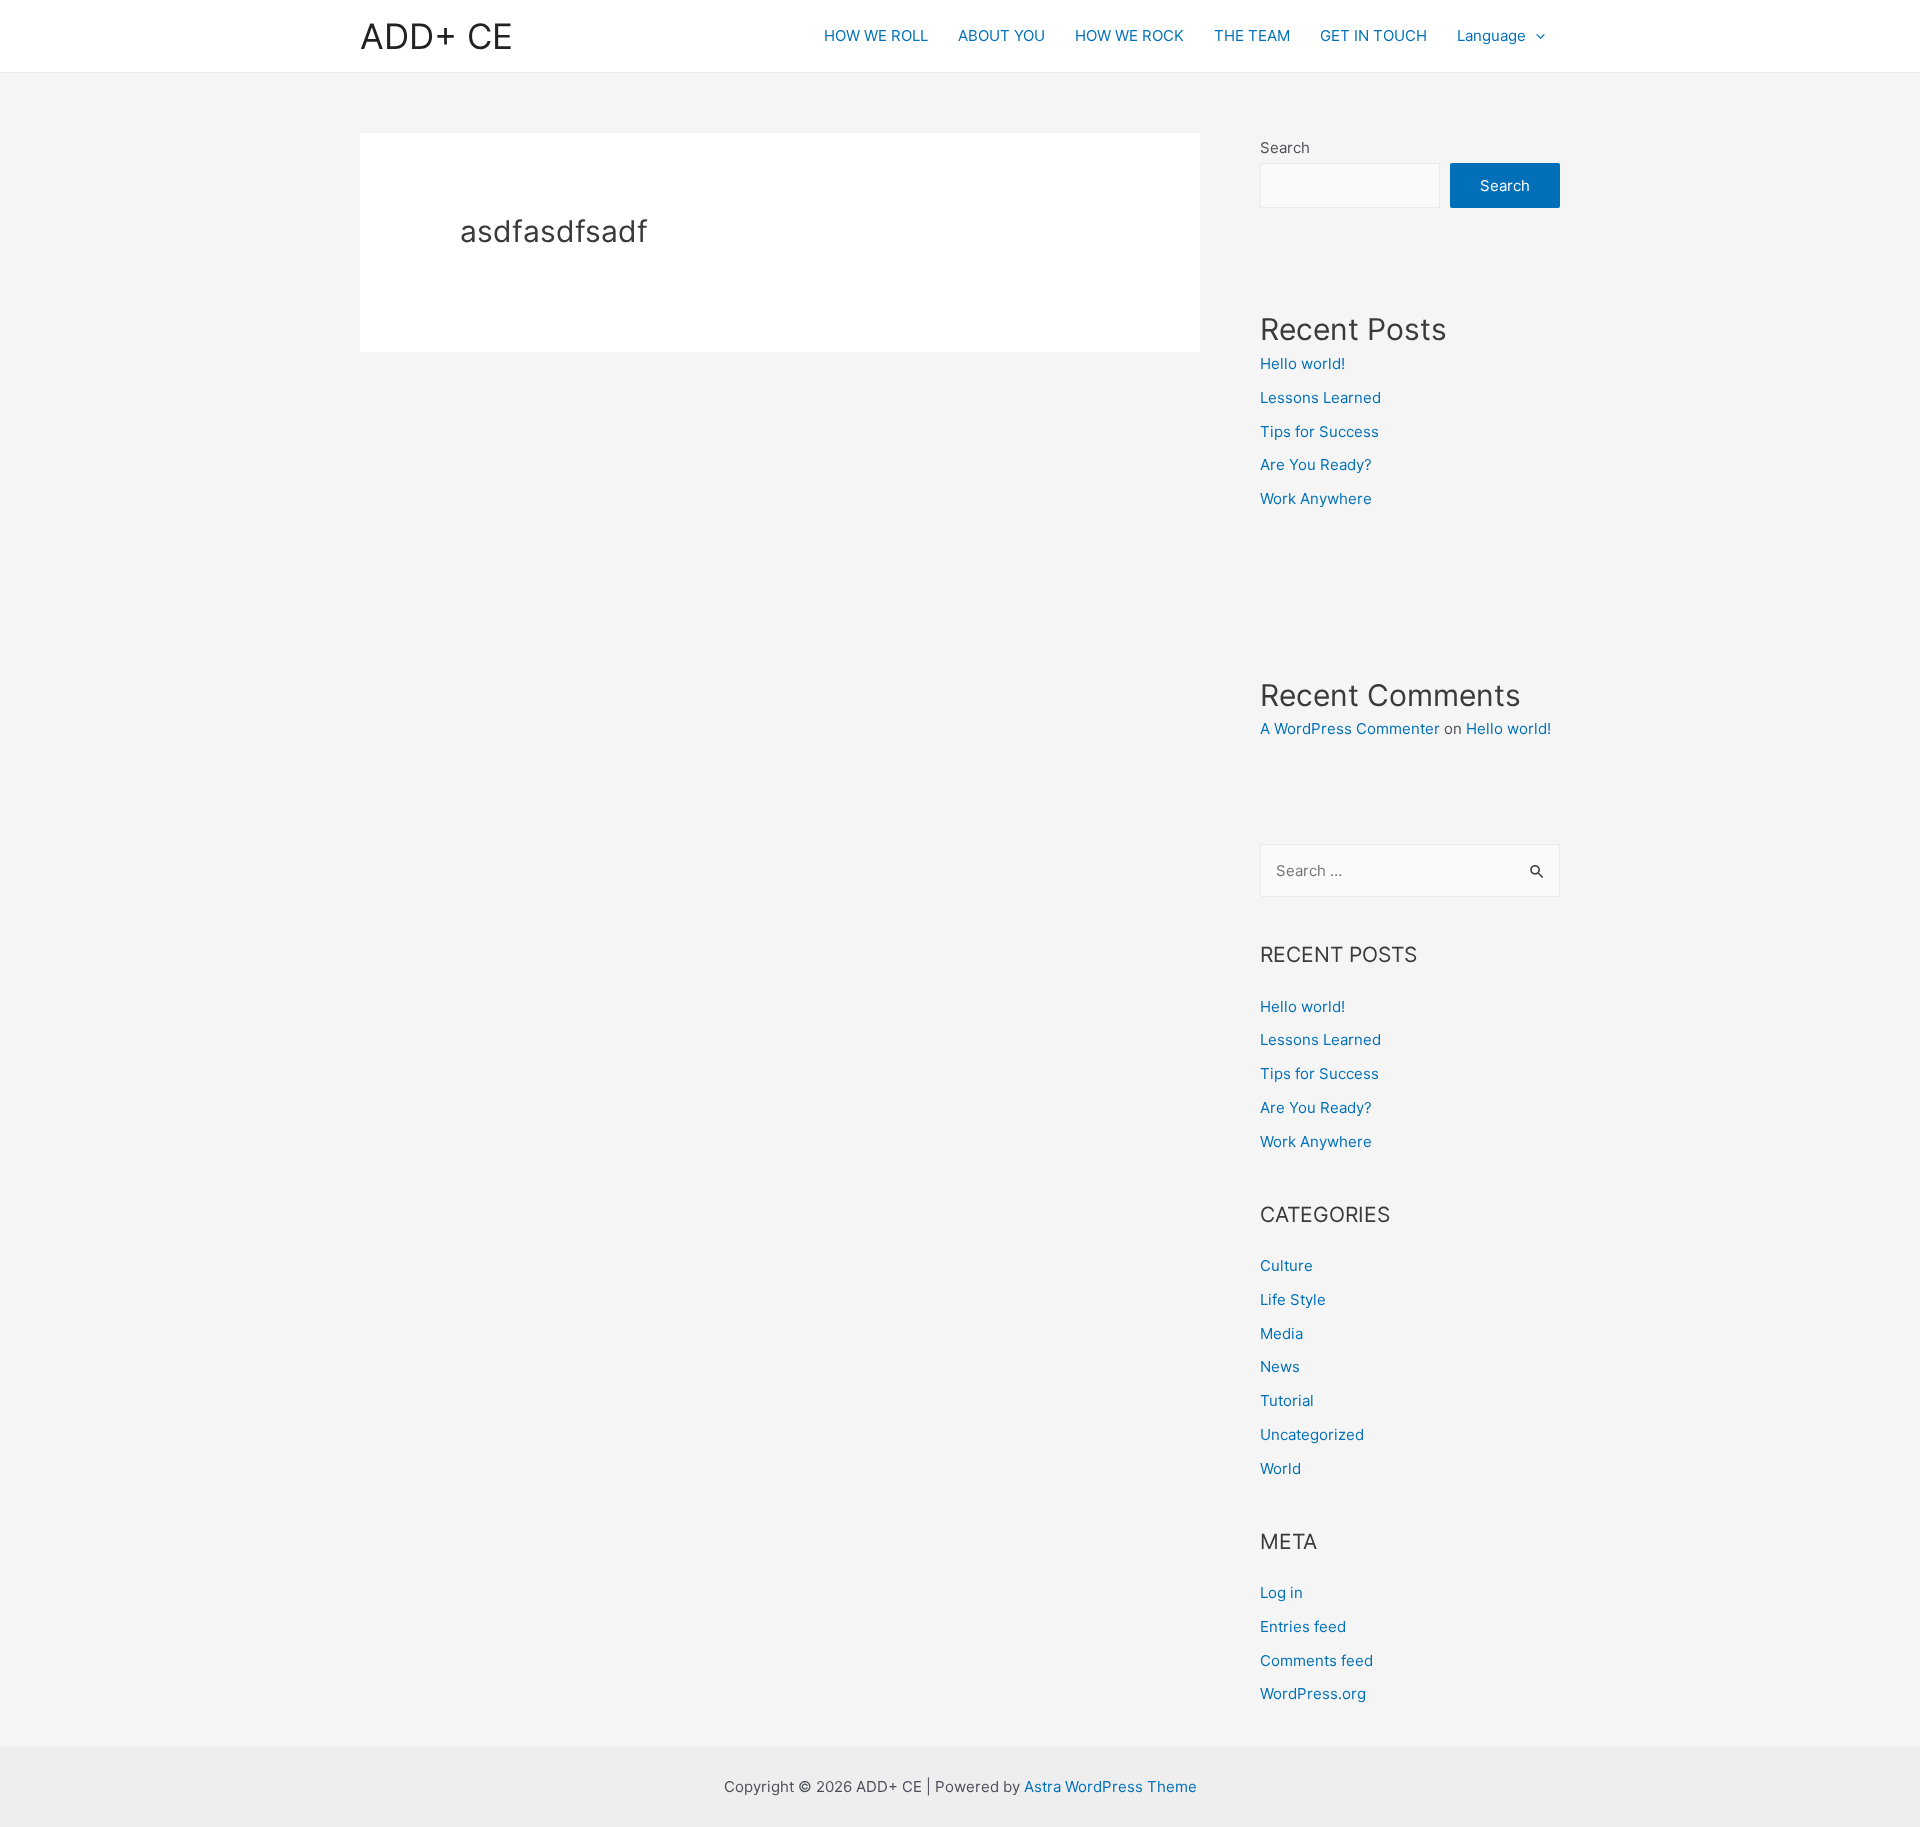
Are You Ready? (1316, 464)
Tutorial (1287, 1400)
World (1280, 1468)
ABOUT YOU (1001, 35)
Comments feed (1316, 1660)
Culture (1286, 1265)
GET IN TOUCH (1373, 35)
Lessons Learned (1320, 397)
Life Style (1293, 1299)
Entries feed (1303, 1626)
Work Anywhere (1316, 498)
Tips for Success (1319, 431)
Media (1281, 1333)
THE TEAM (1252, 35)
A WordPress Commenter (1350, 728)
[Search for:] (1410, 870)
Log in (1281, 1592)
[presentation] (1535, 36)
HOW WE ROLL (876, 35)
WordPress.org (1313, 1693)
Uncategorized (1312, 1434)
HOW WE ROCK (1129, 35)
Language (1491, 35)
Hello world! (1302, 363)
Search (1285, 147)
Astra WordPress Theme (1110, 1786)
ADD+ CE (436, 36)
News (1280, 1366)
